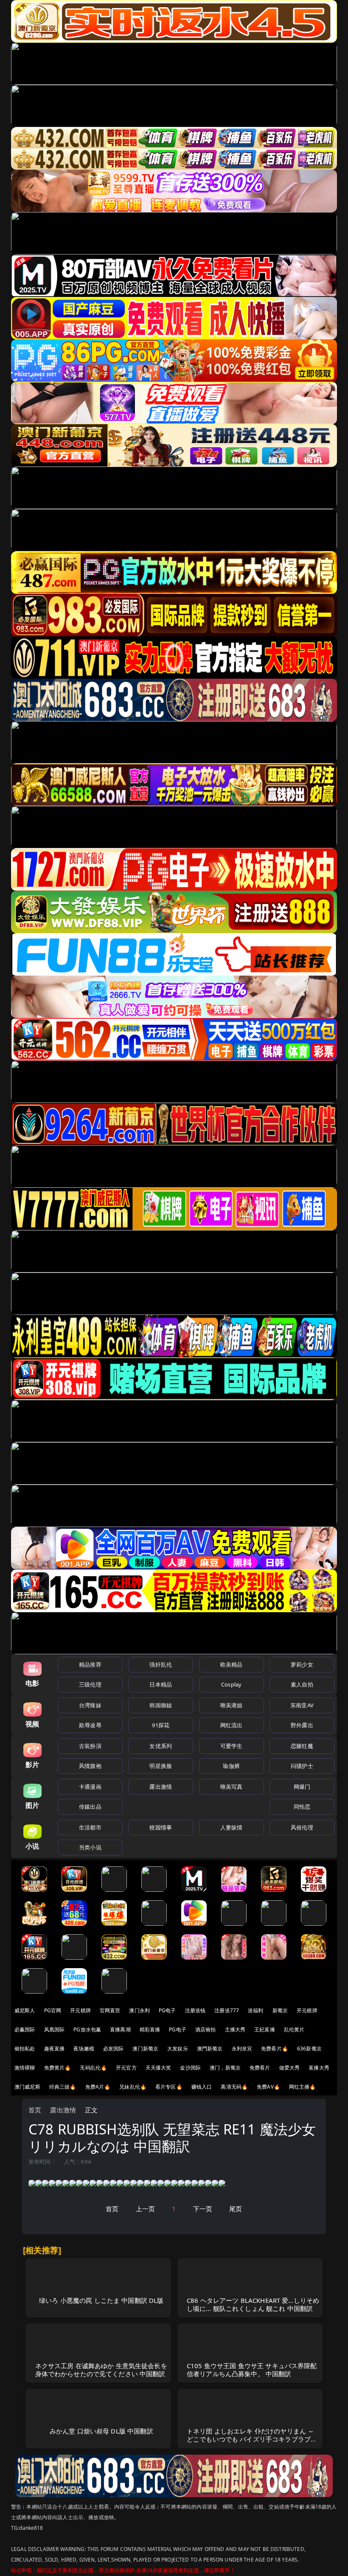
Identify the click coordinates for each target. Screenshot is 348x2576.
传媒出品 (90, 1807)
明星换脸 (161, 1766)
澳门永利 (139, 2010)
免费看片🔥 (275, 2049)
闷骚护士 (302, 1766)
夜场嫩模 (84, 2049)
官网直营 (110, 2010)
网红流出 (232, 1725)
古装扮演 (90, 1746)
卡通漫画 (90, 1787)
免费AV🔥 (268, 2087)
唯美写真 (232, 1787)
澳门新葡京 (145, 2049)
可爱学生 (232, 1746)
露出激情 (161, 1787)
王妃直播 (265, 2029)
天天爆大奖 (159, 2068)
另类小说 (90, 1847)
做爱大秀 (290, 2068)
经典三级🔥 (63, 2087)
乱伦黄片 (294, 2029)
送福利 (255, 2010)
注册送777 (227, 2010)
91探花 (161, 1725)
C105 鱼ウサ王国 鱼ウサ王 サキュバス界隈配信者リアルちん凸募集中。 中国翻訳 (252, 2370)
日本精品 (161, 1684)
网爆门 (302, 1787)
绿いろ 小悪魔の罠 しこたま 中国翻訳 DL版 (101, 2300)
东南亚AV (302, 1705)
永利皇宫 (242, 2049)
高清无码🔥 (234, 2087)
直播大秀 (319, 2068)
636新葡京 (309, 2049)
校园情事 (161, 1827)
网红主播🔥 (303, 2087)
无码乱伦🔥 (93, 2068)
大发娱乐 (178, 2049)
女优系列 (161, 1746)
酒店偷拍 (206, 2029)
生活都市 (90, 1827)
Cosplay (231, 1684)
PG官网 (53, 2010)
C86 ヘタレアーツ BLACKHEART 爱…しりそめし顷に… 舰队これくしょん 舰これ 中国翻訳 (253, 2304)
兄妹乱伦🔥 (133, 2087)
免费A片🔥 (98, 2087)
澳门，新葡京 (225, 2068)
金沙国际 (190, 2068)
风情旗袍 (90, 1766)
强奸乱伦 (161, 1664)
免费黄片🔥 (58, 2068)
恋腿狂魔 (302, 1746)
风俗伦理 (302, 1827)
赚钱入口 (202, 2087)
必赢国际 (25, 2029)
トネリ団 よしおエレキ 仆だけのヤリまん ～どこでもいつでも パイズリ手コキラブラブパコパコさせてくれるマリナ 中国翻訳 (252, 2439)
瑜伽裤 (231, 1766)
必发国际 (114, 2049)
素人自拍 (302, 1684)
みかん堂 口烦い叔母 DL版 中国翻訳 (101, 2431)
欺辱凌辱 (90, 1725)
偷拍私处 (25, 2049)
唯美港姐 (232, 1705)
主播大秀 (235, 2029)
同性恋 (302, 1807)
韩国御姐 (161, 1705)
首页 (35, 2110)
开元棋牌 (80, 2010)
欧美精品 (232, 1664)
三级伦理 (90, 1684)
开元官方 (126, 2068)
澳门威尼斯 (27, 2087)
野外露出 (302, 1725)
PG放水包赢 (87, 2029)
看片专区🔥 (169, 2087)
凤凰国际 (55, 2029)
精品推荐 (90, 1664)
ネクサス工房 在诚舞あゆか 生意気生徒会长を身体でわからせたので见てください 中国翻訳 (101, 2370)
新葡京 (280, 2010)
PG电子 (167, 2010)
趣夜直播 (55, 2049)
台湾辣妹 (90, 1705)
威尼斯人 (25, 2010)
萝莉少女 (302, 1664)
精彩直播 (150, 2029)
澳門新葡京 (210, 2049)
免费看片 (260, 2068)
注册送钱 (195, 2010)
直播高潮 (120, 2029)
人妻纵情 (232, 1827)
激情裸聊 (25, 2068)
